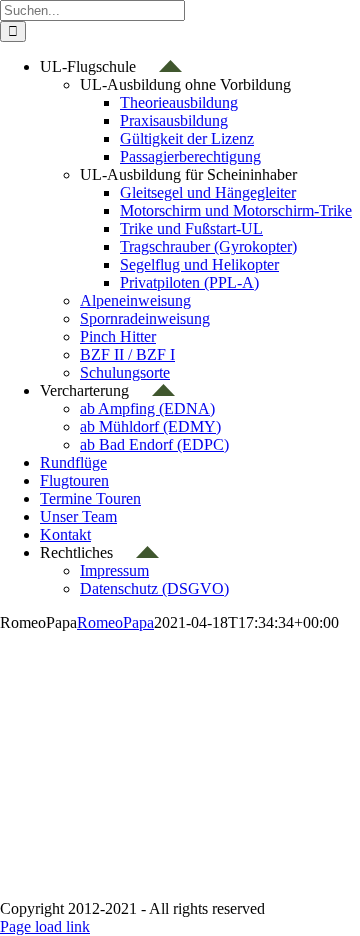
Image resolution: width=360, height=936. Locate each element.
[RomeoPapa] (130, 627)
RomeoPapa (275, 703)
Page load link (45, 926)
